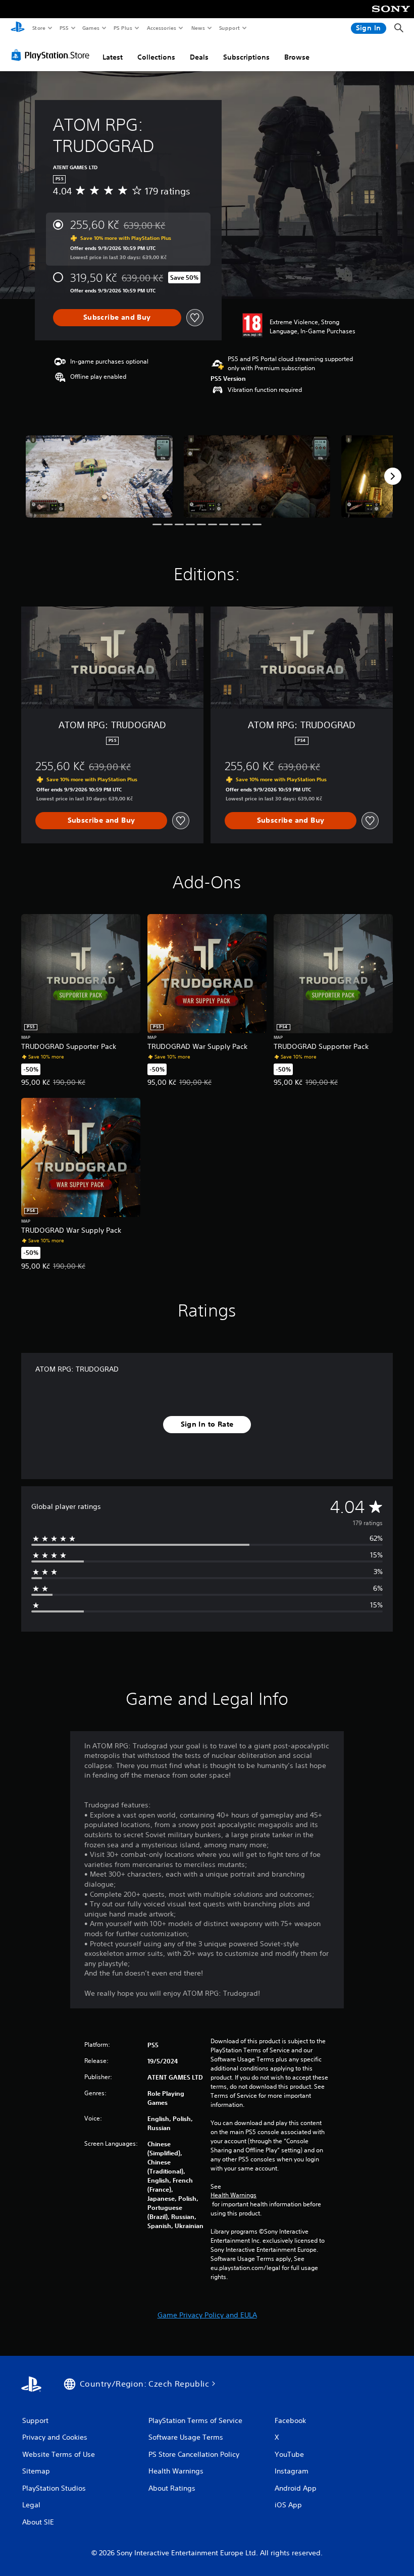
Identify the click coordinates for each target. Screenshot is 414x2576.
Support (229, 28)
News (198, 28)
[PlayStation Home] (18, 28)
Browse (297, 57)
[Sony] (391, 16)
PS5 (64, 28)
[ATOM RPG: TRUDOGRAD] (99, 476)
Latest (113, 57)
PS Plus (123, 28)
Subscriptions (246, 57)
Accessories (161, 28)
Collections (156, 57)
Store (39, 28)
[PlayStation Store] (53, 55)
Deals (199, 57)
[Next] (393, 476)
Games (90, 28)
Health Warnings (234, 2195)
